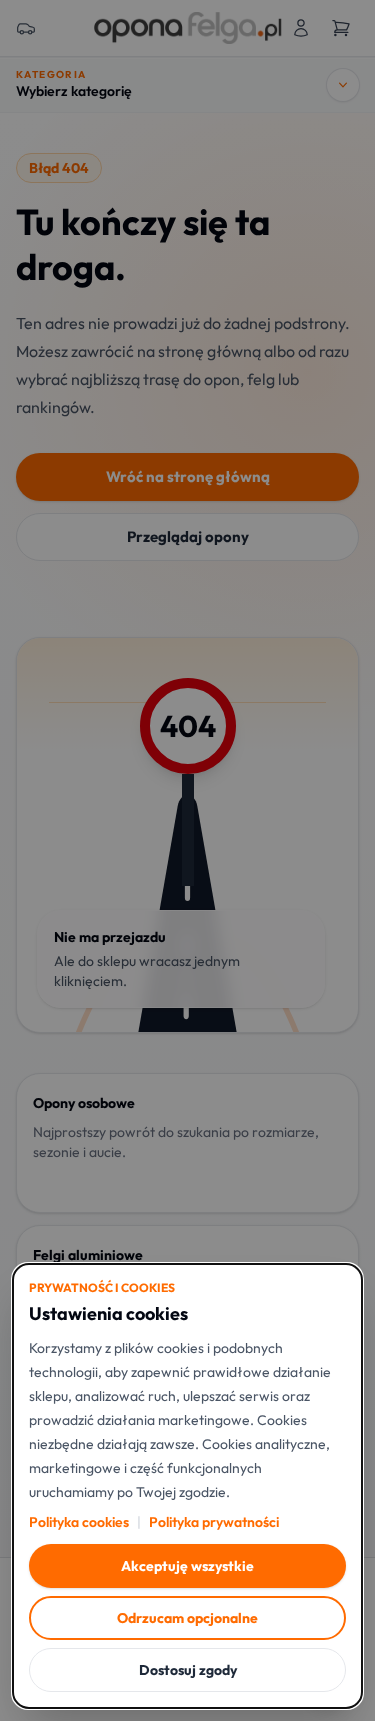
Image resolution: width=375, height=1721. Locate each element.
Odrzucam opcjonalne (187, 1618)
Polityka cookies (79, 1522)
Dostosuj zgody (188, 1670)
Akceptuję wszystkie (187, 1566)
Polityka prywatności (214, 1522)
